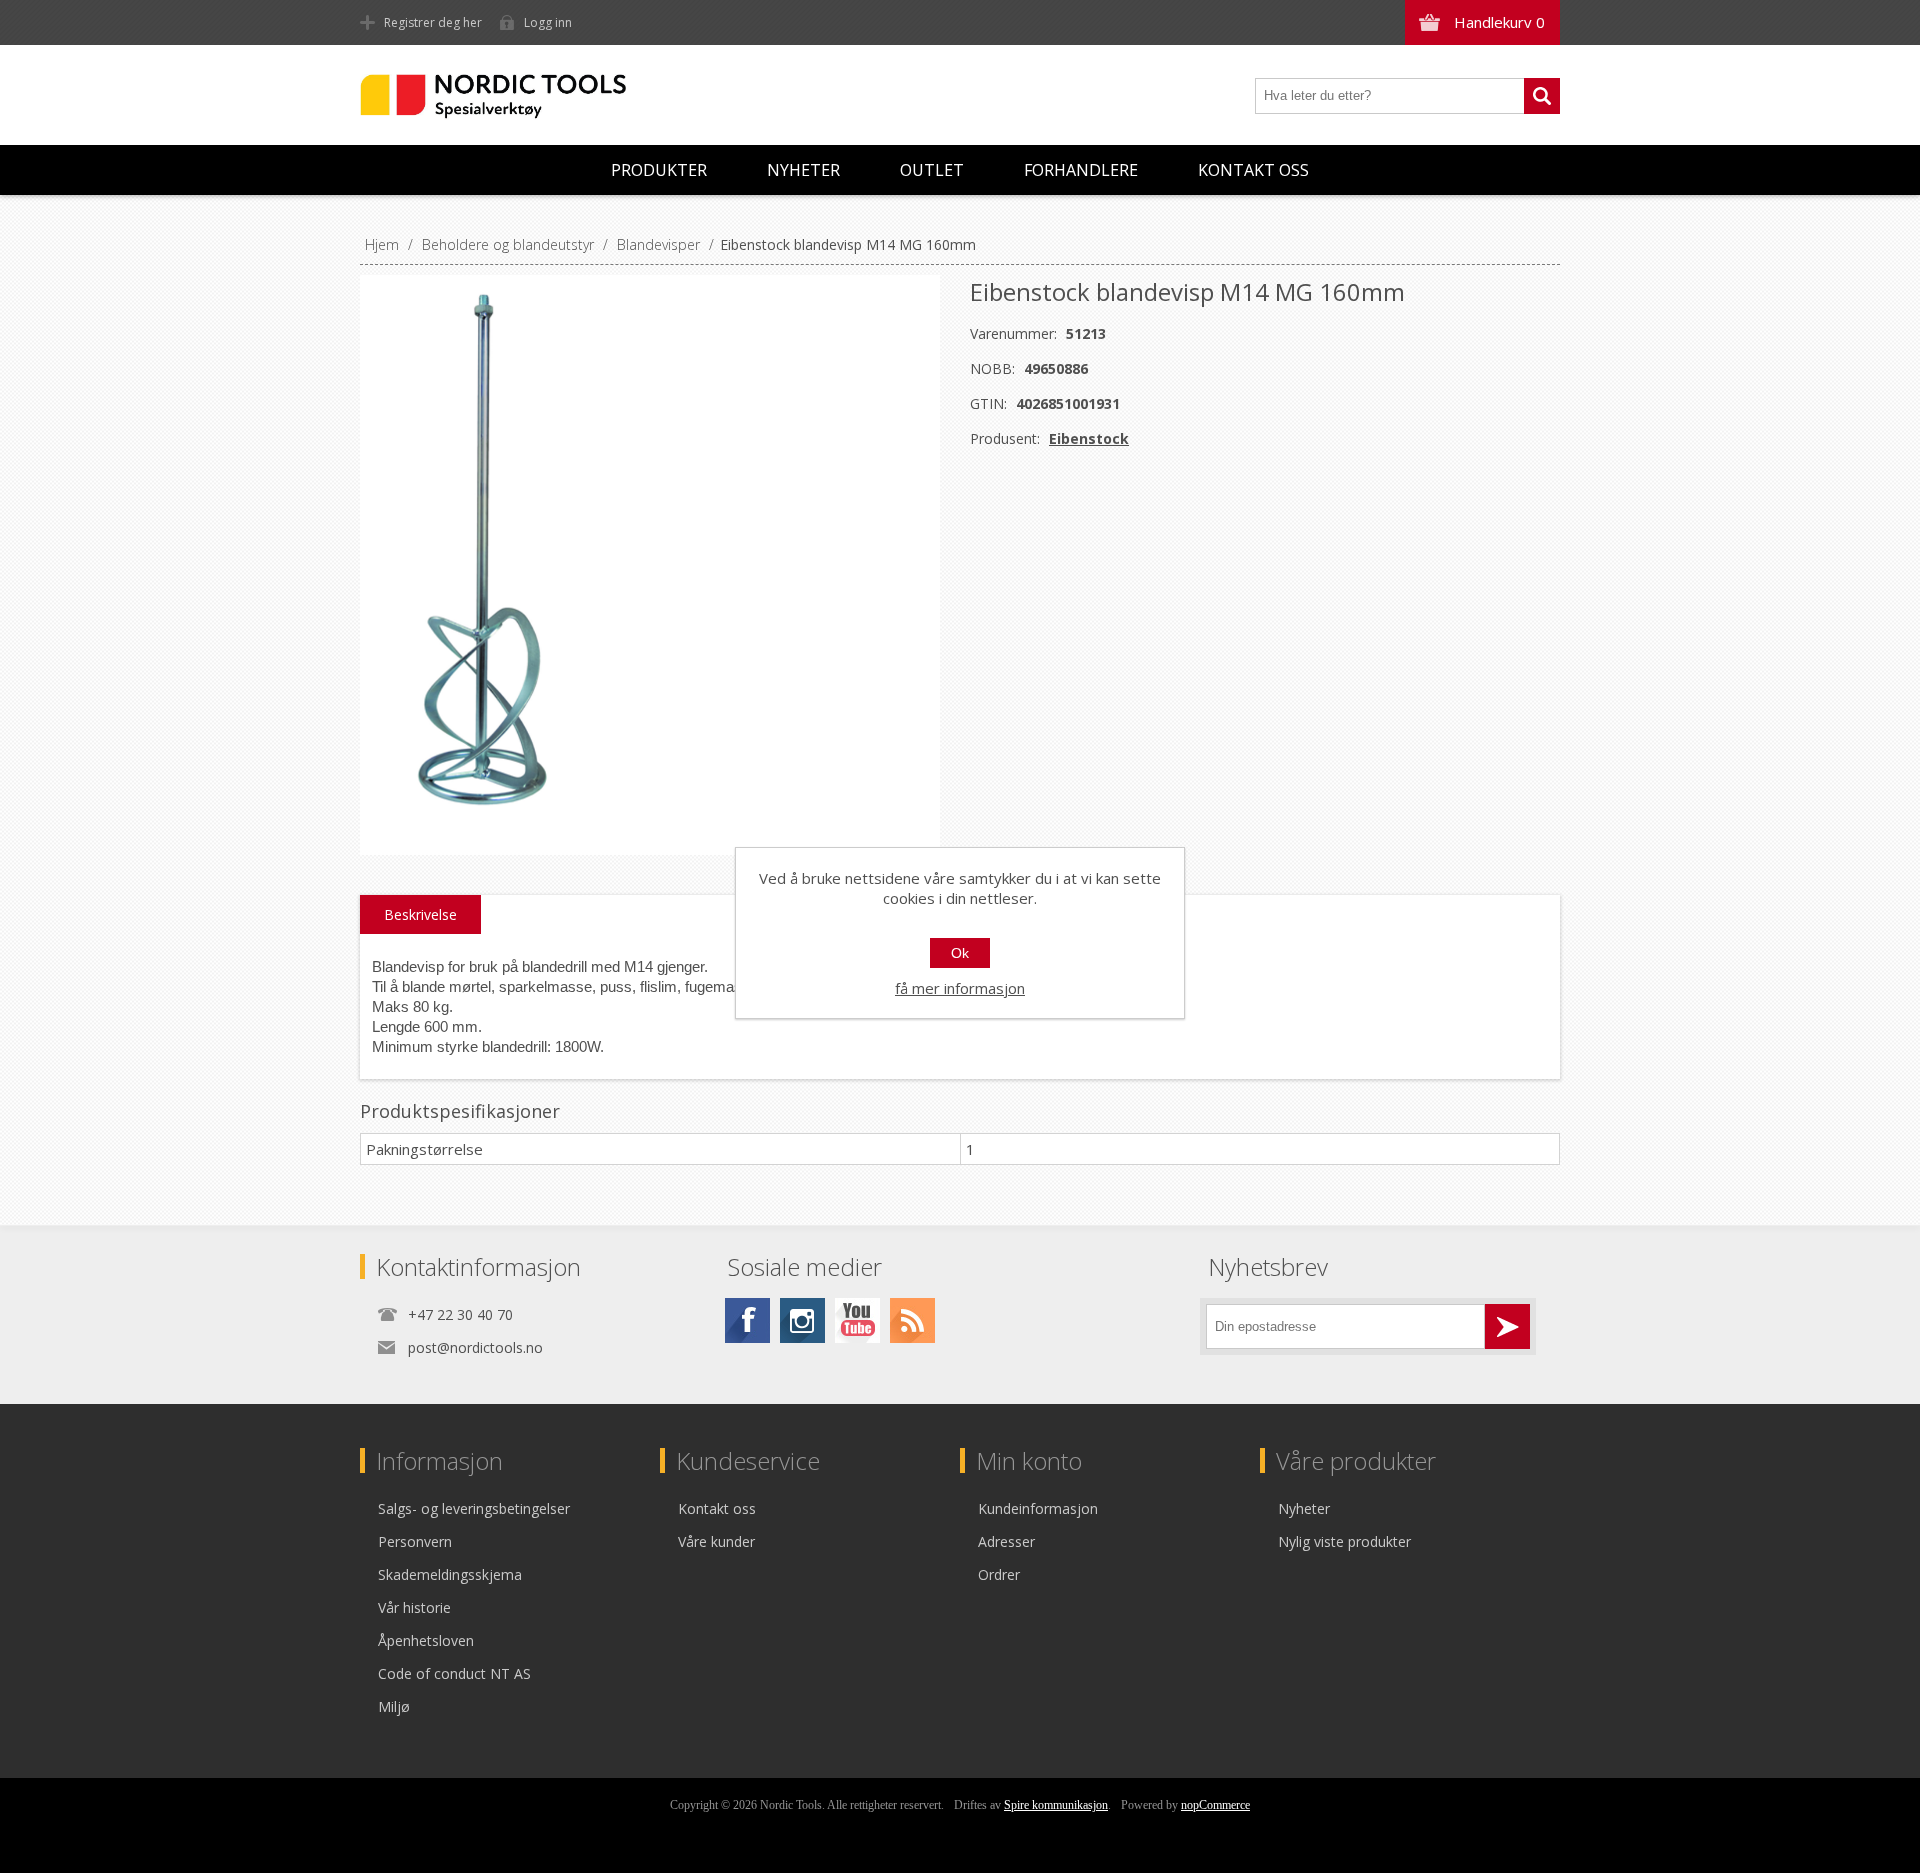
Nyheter (803, 170)
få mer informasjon (960, 988)
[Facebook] (747, 1320)
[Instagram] (802, 1320)
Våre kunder (716, 1541)
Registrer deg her (433, 22)
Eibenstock (1089, 438)
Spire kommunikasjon (1056, 1805)
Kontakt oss (1253, 170)
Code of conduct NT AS (454, 1673)
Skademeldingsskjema (450, 1574)
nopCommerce (1215, 1805)
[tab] (420, 915)
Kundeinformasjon (1038, 1508)
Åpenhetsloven (426, 1640)
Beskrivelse (420, 914)
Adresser (1006, 1541)
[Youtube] (857, 1320)
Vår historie (414, 1607)
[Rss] (912, 1320)
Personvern (415, 1541)
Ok (960, 953)
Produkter (659, 170)
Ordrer (999, 1574)
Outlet (932, 170)
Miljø (394, 1706)
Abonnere (1507, 1326)
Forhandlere (1081, 170)
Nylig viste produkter (1344, 1541)
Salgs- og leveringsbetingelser (474, 1508)
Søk (1542, 96)
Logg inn (548, 22)
